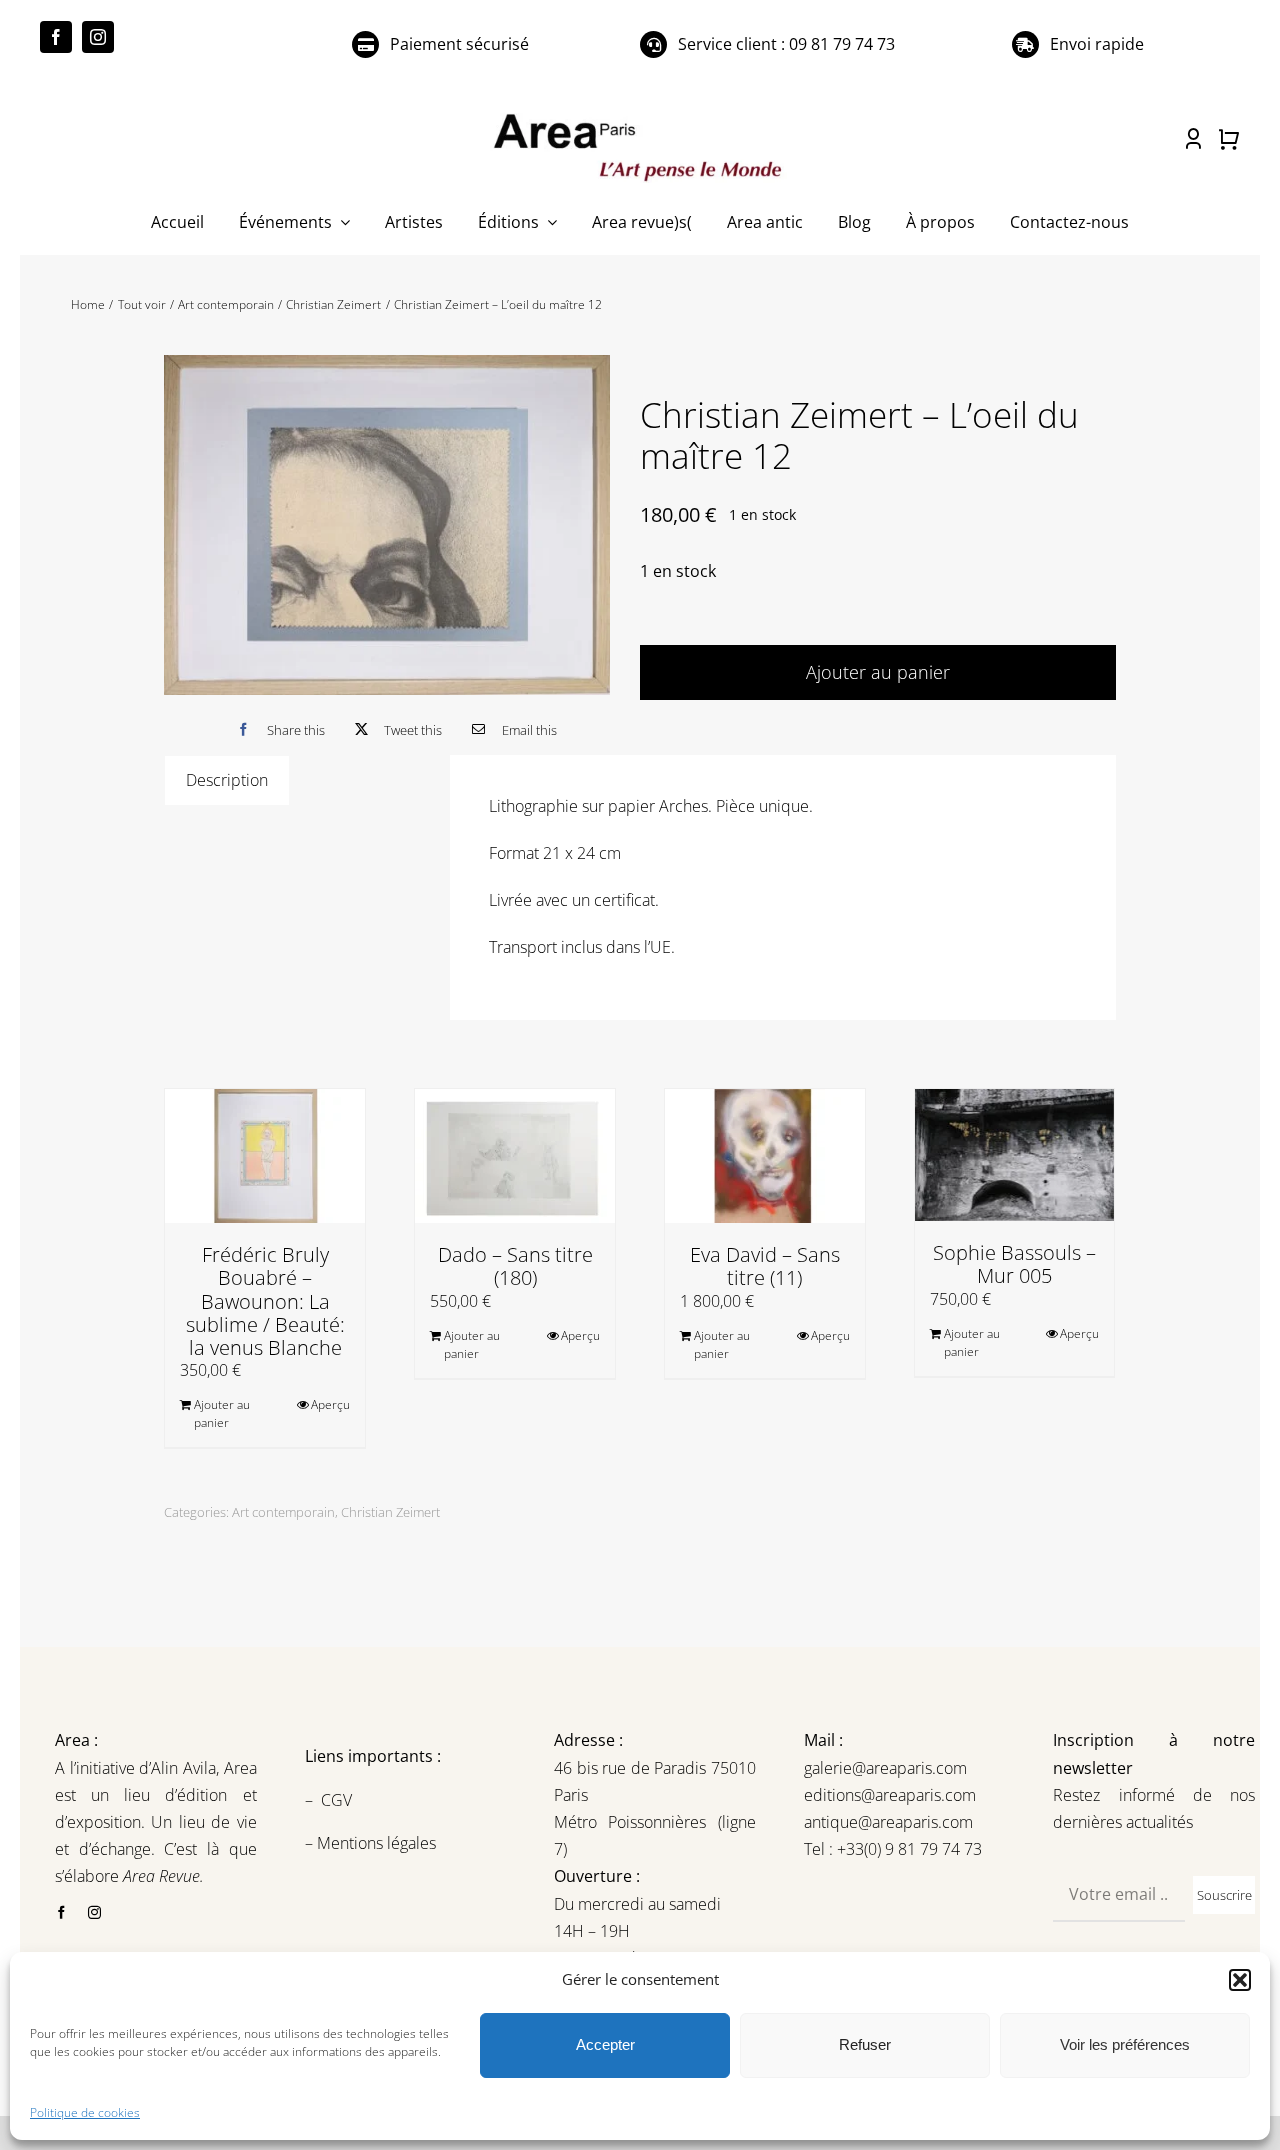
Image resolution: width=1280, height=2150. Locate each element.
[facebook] (56, 37)
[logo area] (640, 115)
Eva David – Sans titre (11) (765, 1266)
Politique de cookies (85, 2112)
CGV (338, 1800)
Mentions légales (374, 1843)
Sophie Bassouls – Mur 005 (1014, 1264)
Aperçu (330, 1404)
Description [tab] (227, 780)
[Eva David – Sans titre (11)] (765, 1156)
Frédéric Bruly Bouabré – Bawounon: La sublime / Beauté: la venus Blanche (265, 1301)
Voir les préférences (1125, 2044)
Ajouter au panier (878, 672)
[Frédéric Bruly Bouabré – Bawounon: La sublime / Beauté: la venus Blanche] (265, 1156)
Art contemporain (283, 1512)
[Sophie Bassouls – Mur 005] (1015, 1155)
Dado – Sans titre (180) (515, 1266)
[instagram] (98, 37)
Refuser (865, 2044)
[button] (1240, 1980)
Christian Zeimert (390, 1512)
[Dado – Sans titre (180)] (515, 1156)
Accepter (605, 2044)
